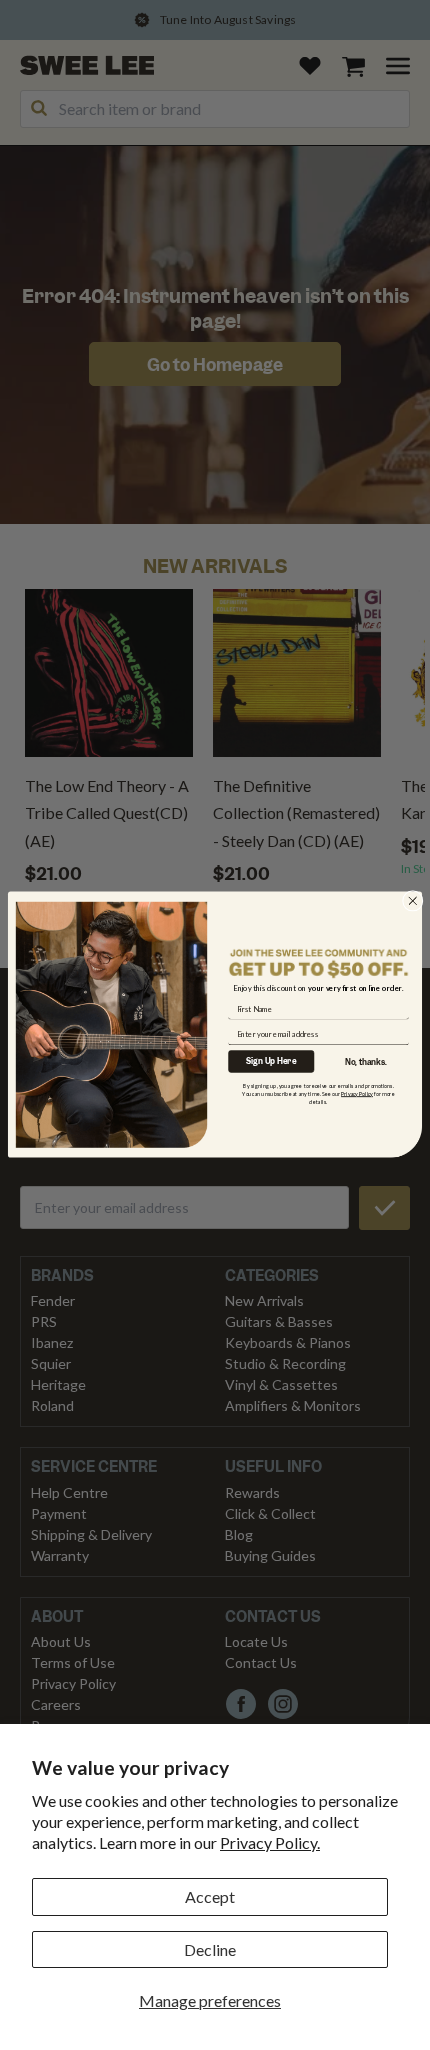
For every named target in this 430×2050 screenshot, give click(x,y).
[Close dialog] (412, 901)
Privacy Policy (357, 1094)
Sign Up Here (271, 1061)
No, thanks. (366, 1062)
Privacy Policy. (270, 1842)
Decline (210, 1949)
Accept (210, 1896)
